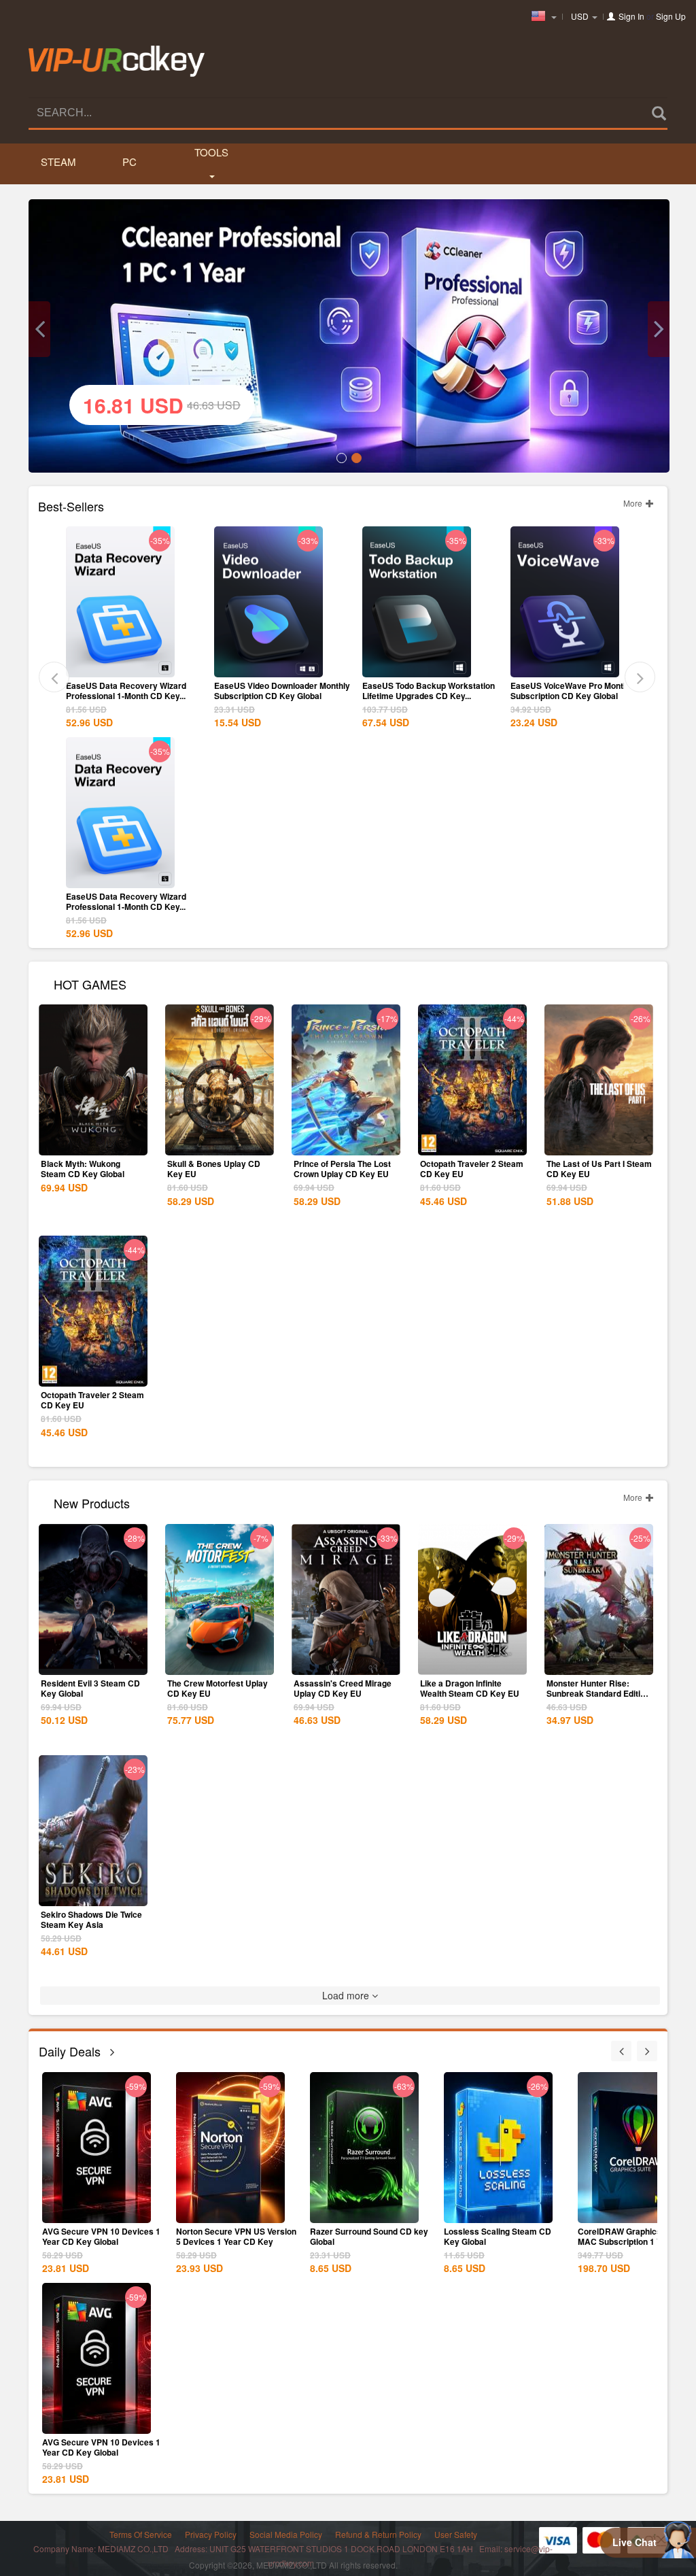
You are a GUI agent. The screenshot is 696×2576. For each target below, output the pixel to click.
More (634, 503)
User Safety (456, 2534)
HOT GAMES (90, 983)
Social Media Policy (286, 2534)
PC (129, 162)
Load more (347, 1995)
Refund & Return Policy (378, 2534)
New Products (92, 1502)
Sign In (631, 16)
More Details (120, 666)
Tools (211, 152)
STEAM (58, 162)
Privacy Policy (211, 2534)
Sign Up (671, 16)
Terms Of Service (141, 2534)
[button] (39, 329)
